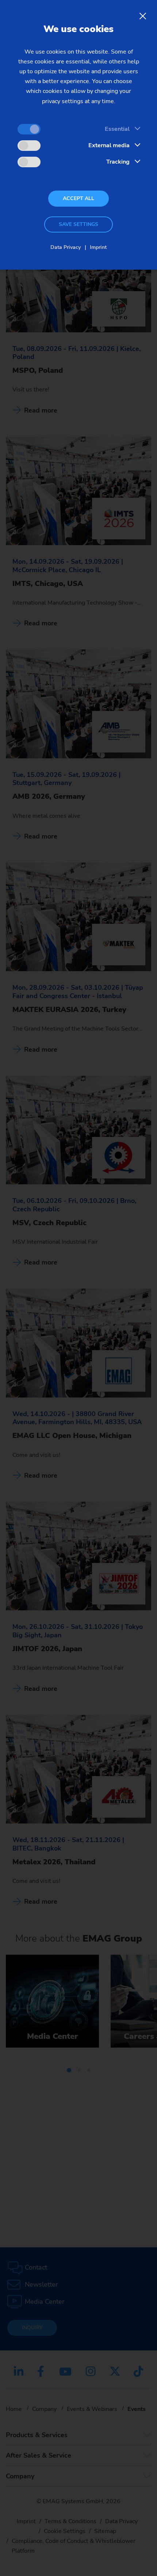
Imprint (98, 247)
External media (109, 145)
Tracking (118, 162)
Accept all (78, 198)
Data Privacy (66, 247)
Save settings (78, 224)
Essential (117, 129)
